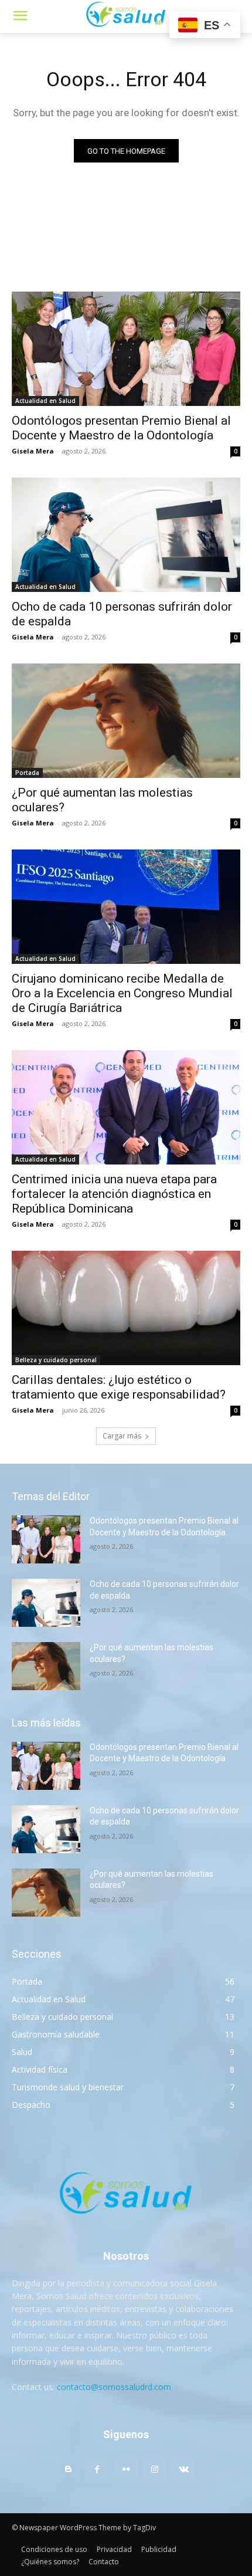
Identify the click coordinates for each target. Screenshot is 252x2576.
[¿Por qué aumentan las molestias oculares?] (126, 721)
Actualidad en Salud (45, 401)
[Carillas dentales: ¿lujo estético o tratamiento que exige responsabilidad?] (126, 1308)
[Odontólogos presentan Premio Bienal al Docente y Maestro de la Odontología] (126, 349)
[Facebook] (97, 2470)
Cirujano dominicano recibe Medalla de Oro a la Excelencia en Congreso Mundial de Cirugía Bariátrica (122, 993)
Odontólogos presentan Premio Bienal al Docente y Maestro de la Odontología (121, 428)
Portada (27, 773)
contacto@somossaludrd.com (114, 2387)
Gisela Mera (33, 451)
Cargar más (122, 1436)
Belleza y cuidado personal (56, 1360)
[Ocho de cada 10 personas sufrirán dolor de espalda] (126, 535)
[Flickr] (126, 2470)
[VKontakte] (184, 2470)
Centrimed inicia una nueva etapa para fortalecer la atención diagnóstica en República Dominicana (114, 1194)
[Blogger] (68, 2470)
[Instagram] (155, 2470)
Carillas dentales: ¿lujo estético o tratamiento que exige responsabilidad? (119, 1387)
